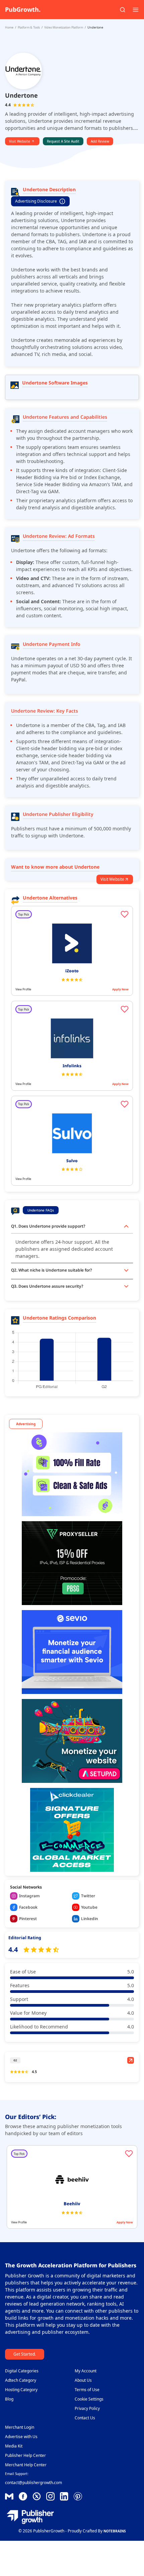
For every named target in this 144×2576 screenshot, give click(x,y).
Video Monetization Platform (64, 27)
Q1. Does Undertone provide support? (48, 1226)
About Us (83, 2380)
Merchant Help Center (26, 2465)
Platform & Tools (29, 27)
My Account (86, 2371)
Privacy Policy (87, 2408)
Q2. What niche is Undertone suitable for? (52, 1270)
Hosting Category (21, 2390)
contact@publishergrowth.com (33, 2483)
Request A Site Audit (63, 141)
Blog (9, 2399)
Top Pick (24, 914)
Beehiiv (72, 2204)
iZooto (72, 971)
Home (9, 27)
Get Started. (25, 2354)
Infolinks (72, 1066)
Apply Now (120, 989)
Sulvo (72, 1161)
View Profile (23, 989)
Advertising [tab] (26, 1424)
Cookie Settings (89, 2399)
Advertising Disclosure (36, 201)
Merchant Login (20, 2427)
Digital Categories (22, 2371)
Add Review (100, 141)
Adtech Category (21, 2380)
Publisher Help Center (25, 2455)
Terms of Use (87, 2390)
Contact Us (85, 2418)
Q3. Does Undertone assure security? (47, 1286)
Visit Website (20, 141)
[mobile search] (123, 10)
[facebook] (9, 2496)
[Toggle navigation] (136, 10)
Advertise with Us (21, 2437)
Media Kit (14, 2446)
